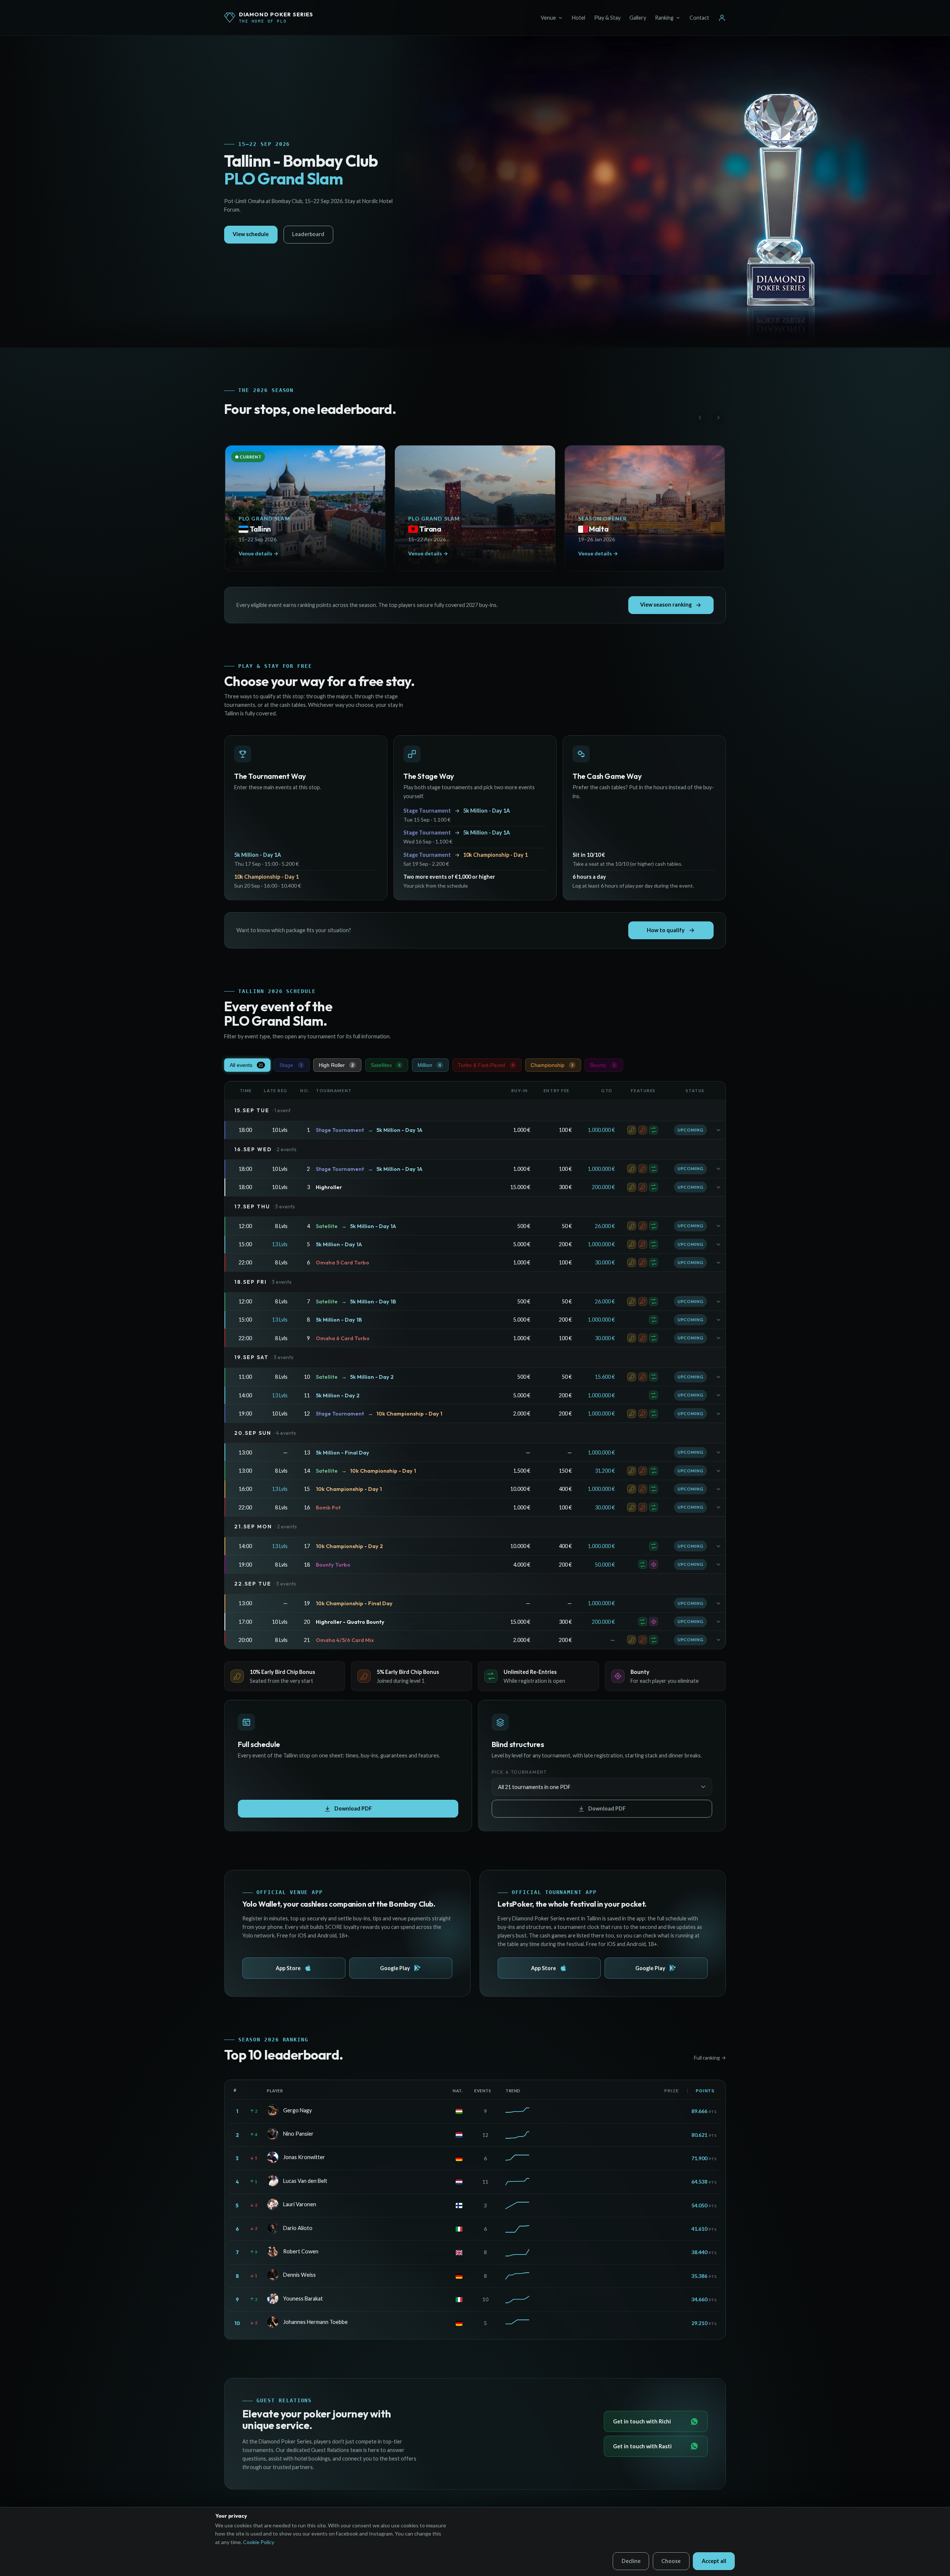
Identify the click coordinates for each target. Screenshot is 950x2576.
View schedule (251, 234)
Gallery (638, 18)
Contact (699, 18)
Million (429, 1065)
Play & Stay (607, 18)
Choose (671, 2561)
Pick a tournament (519, 1772)
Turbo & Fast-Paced (486, 1065)
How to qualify (666, 930)
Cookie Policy (259, 2542)
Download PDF (353, 1808)
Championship (552, 1065)
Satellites (386, 1065)
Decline (631, 2561)
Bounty (603, 1065)
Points (705, 2091)
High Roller (336, 1065)
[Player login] (722, 18)
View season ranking (666, 605)
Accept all (714, 2561)
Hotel (579, 18)
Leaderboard (308, 234)
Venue (548, 18)
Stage (291, 1065)
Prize (672, 2091)
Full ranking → (710, 2058)
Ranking (664, 18)
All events (246, 1065)
